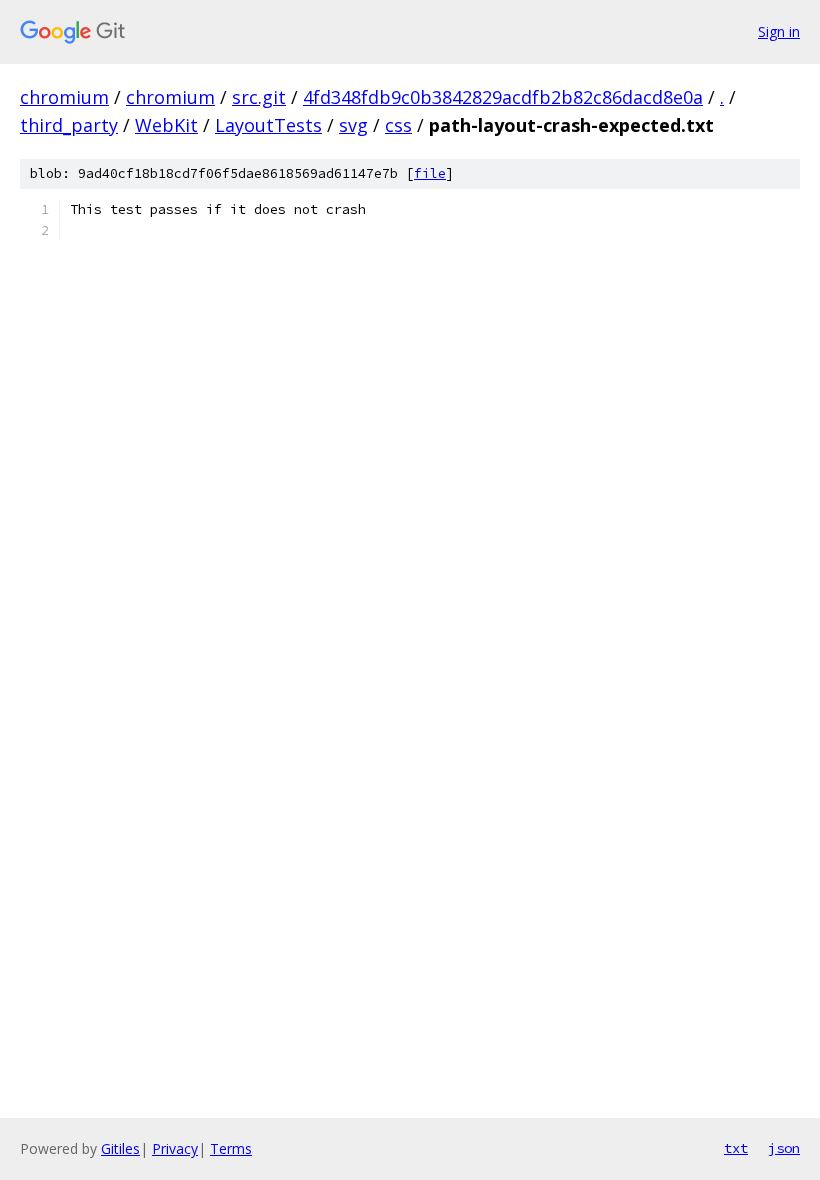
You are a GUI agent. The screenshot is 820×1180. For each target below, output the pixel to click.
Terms (231, 1148)
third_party (69, 125)
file (430, 173)
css (398, 125)
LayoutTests (268, 125)
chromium (64, 97)
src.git (259, 97)
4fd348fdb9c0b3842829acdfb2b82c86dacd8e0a (503, 97)
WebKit (166, 125)
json (784, 1148)
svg (353, 125)
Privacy (175, 1148)
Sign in (779, 31)
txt (736, 1148)
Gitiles (120, 1148)
